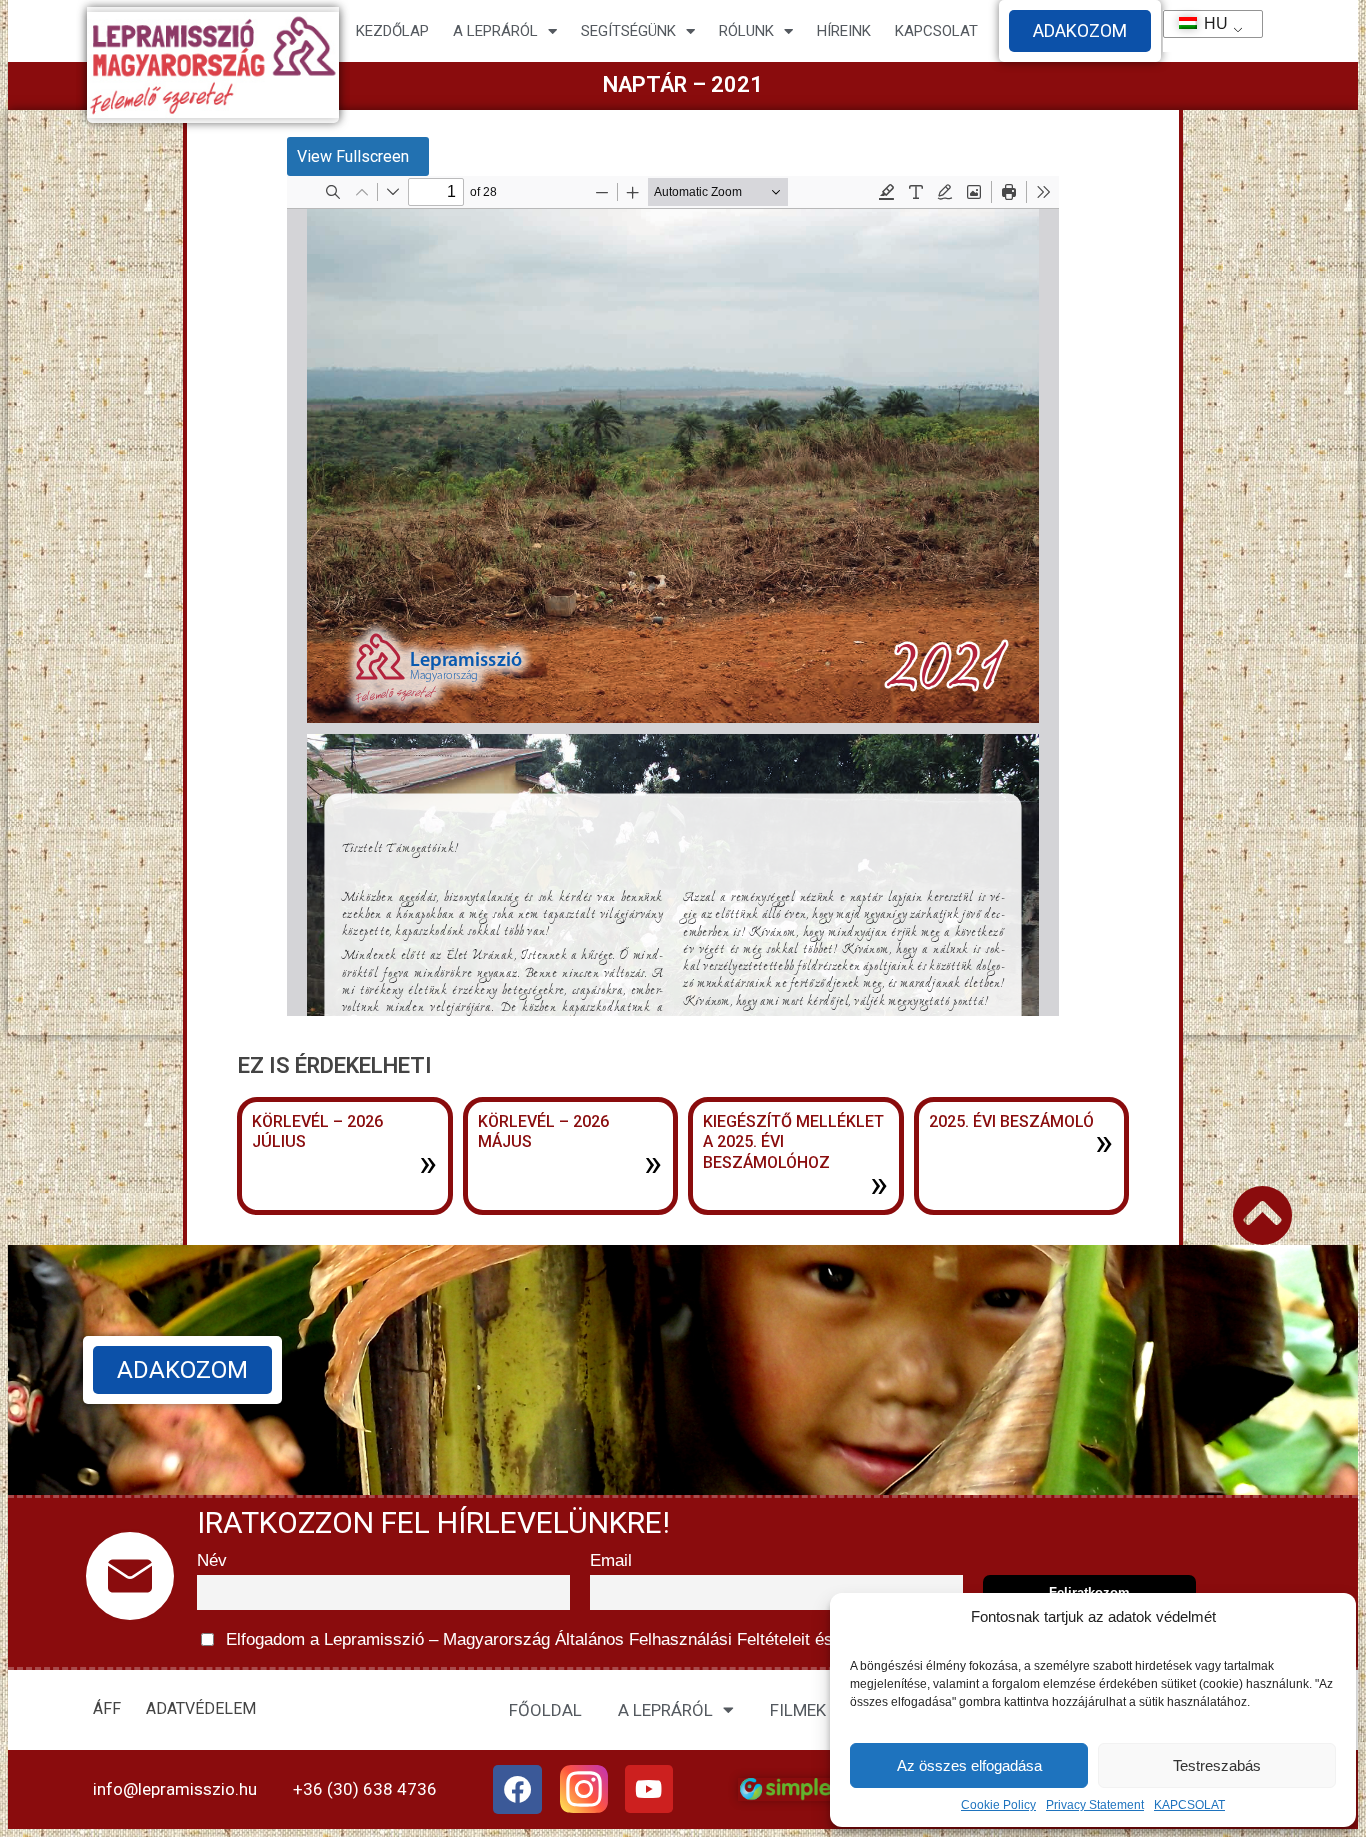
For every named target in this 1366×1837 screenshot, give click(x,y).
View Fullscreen (353, 156)
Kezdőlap (392, 31)
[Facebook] (518, 1790)
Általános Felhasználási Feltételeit (682, 1639)
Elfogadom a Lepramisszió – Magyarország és (629, 1639)
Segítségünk (628, 31)
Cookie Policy (998, 1805)
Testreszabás (1217, 1765)
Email (611, 1560)
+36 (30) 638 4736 (365, 1789)
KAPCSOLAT (1189, 1805)
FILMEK (798, 1710)
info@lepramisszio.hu (175, 1789)
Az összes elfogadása (969, 1765)
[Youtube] (649, 1789)
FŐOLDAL (545, 1710)
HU (1207, 23)
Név (212, 1560)
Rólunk (746, 31)
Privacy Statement (1095, 1805)
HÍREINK (844, 31)
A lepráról (495, 31)
